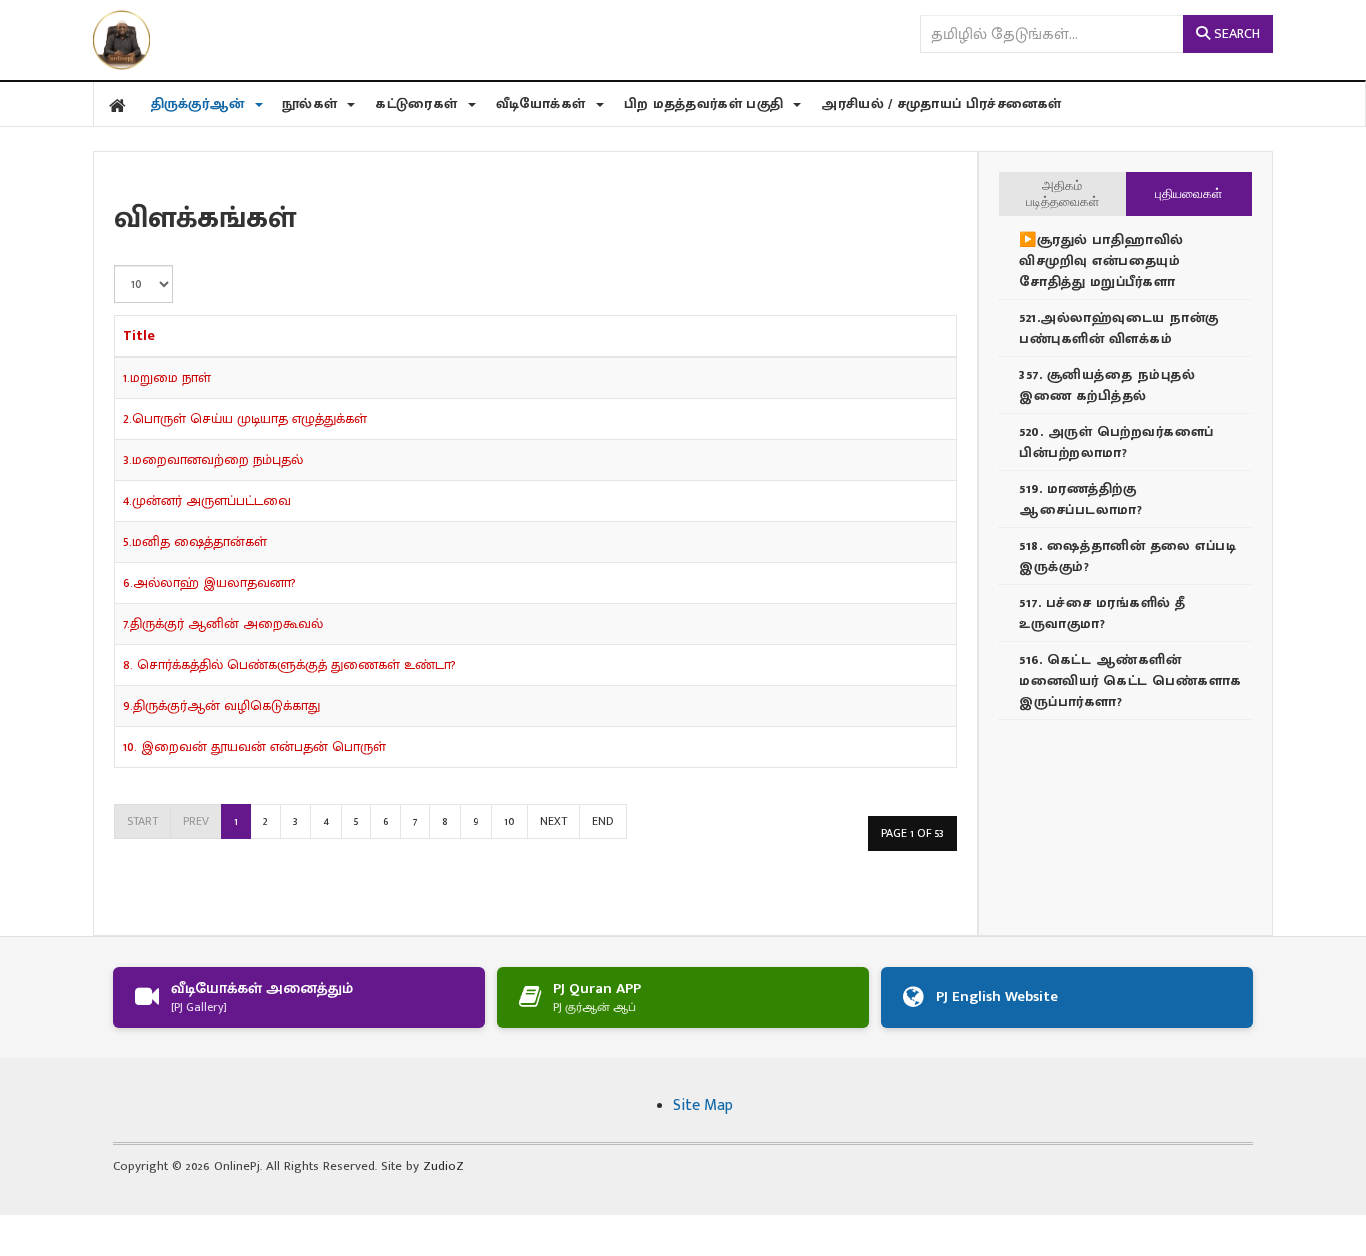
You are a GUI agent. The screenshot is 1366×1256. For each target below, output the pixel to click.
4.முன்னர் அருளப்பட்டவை (207, 500)
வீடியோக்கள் (543, 103)
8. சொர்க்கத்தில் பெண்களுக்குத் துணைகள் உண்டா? (289, 664)
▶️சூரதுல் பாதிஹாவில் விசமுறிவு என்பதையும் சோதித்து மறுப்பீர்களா (1101, 260)
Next (553, 821)
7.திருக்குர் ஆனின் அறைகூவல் (223, 623)
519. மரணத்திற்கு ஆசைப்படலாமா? (1080, 499)
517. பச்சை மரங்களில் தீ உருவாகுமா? (1102, 613)
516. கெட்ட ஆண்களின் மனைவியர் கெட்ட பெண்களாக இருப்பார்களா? (1130, 680)
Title (139, 335)
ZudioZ (443, 1166)
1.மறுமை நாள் (167, 377)
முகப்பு (118, 104)
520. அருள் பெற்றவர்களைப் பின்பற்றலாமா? (1116, 442)
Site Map (703, 1105)
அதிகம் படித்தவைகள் (1062, 193)
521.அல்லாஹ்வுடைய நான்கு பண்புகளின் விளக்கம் (1119, 328)
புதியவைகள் (1188, 193)
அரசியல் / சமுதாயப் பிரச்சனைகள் (941, 103)
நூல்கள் (312, 103)
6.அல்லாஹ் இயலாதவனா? (209, 582)
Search (1235, 33)
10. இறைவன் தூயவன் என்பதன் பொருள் (254, 746)
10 (509, 821)
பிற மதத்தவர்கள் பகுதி (706, 103)
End (603, 821)
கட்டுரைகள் (418, 103)
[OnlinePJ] (121, 40)
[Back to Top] (19, 1235)
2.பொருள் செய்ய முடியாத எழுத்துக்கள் (245, 418)
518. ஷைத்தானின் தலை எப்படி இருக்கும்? (1127, 556)
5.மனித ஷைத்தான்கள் (195, 541)
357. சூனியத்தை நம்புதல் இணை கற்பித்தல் (1107, 385)
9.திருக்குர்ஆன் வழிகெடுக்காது (221, 705)
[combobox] (1051, 34)
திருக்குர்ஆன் (200, 103)
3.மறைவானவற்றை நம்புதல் (213, 459)
